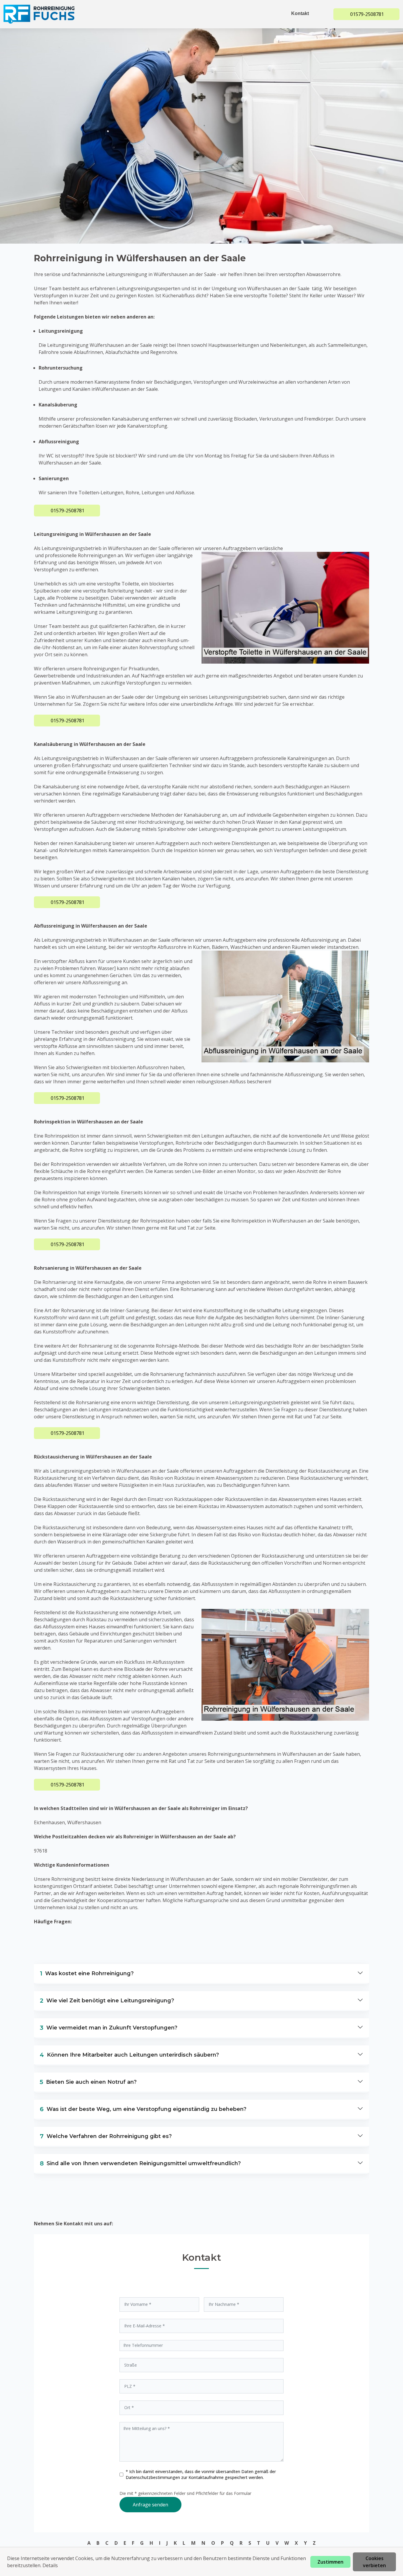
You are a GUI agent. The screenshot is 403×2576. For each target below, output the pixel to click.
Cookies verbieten (374, 2562)
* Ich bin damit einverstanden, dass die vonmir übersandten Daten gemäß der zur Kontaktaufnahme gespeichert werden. (201, 2474)
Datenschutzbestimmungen (153, 2477)
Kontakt (300, 13)
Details (50, 2565)
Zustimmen (330, 2562)
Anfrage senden (150, 2505)
